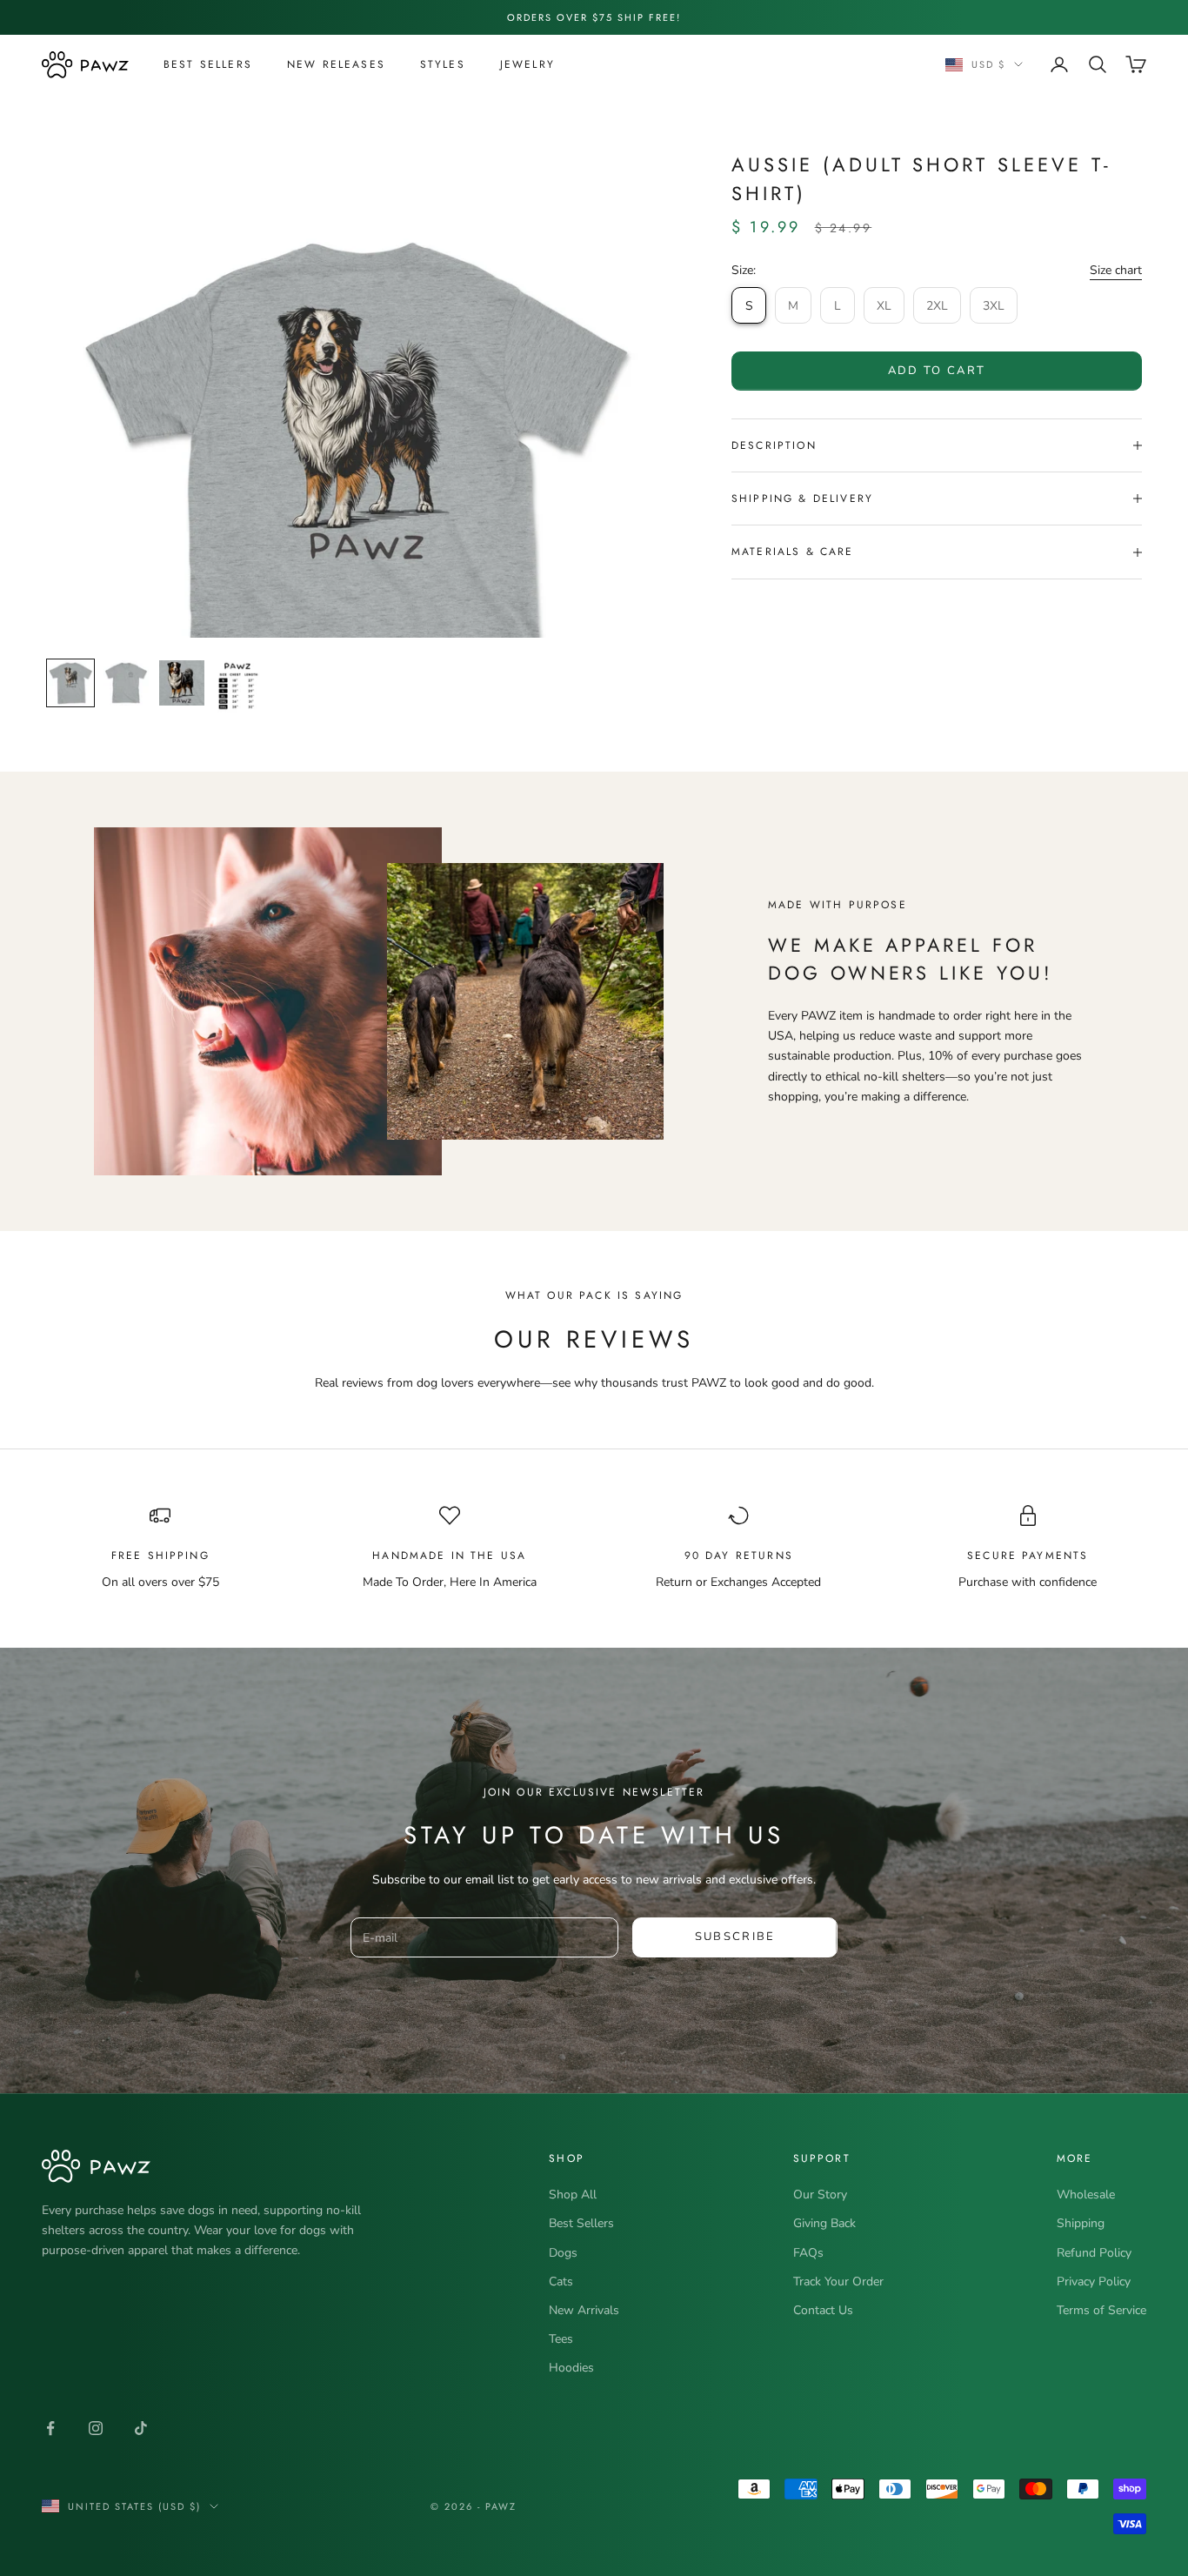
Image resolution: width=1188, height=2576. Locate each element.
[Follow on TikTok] (141, 2428)
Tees (561, 2339)
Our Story (820, 2195)
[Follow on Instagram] (96, 2428)
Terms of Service (1101, 2310)
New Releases (336, 64)
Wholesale (1086, 2195)
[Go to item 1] (70, 683)
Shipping (1081, 2223)
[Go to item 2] (126, 683)
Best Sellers (208, 64)
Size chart (1116, 270)
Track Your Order (838, 2282)
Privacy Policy (1094, 2282)
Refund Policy (1094, 2253)
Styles (443, 64)
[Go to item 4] (237, 687)
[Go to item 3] (182, 683)
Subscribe (735, 1937)
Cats (561, 2282)
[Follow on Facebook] (50, 2428)
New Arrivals (584, 2310)
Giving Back (824, 2223)
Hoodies (571, 2368)
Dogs (563, 2253)
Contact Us (823, 2310)
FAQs (808, 2253)
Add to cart (937, 371)
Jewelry (527, 64)
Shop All (573, 2195)
